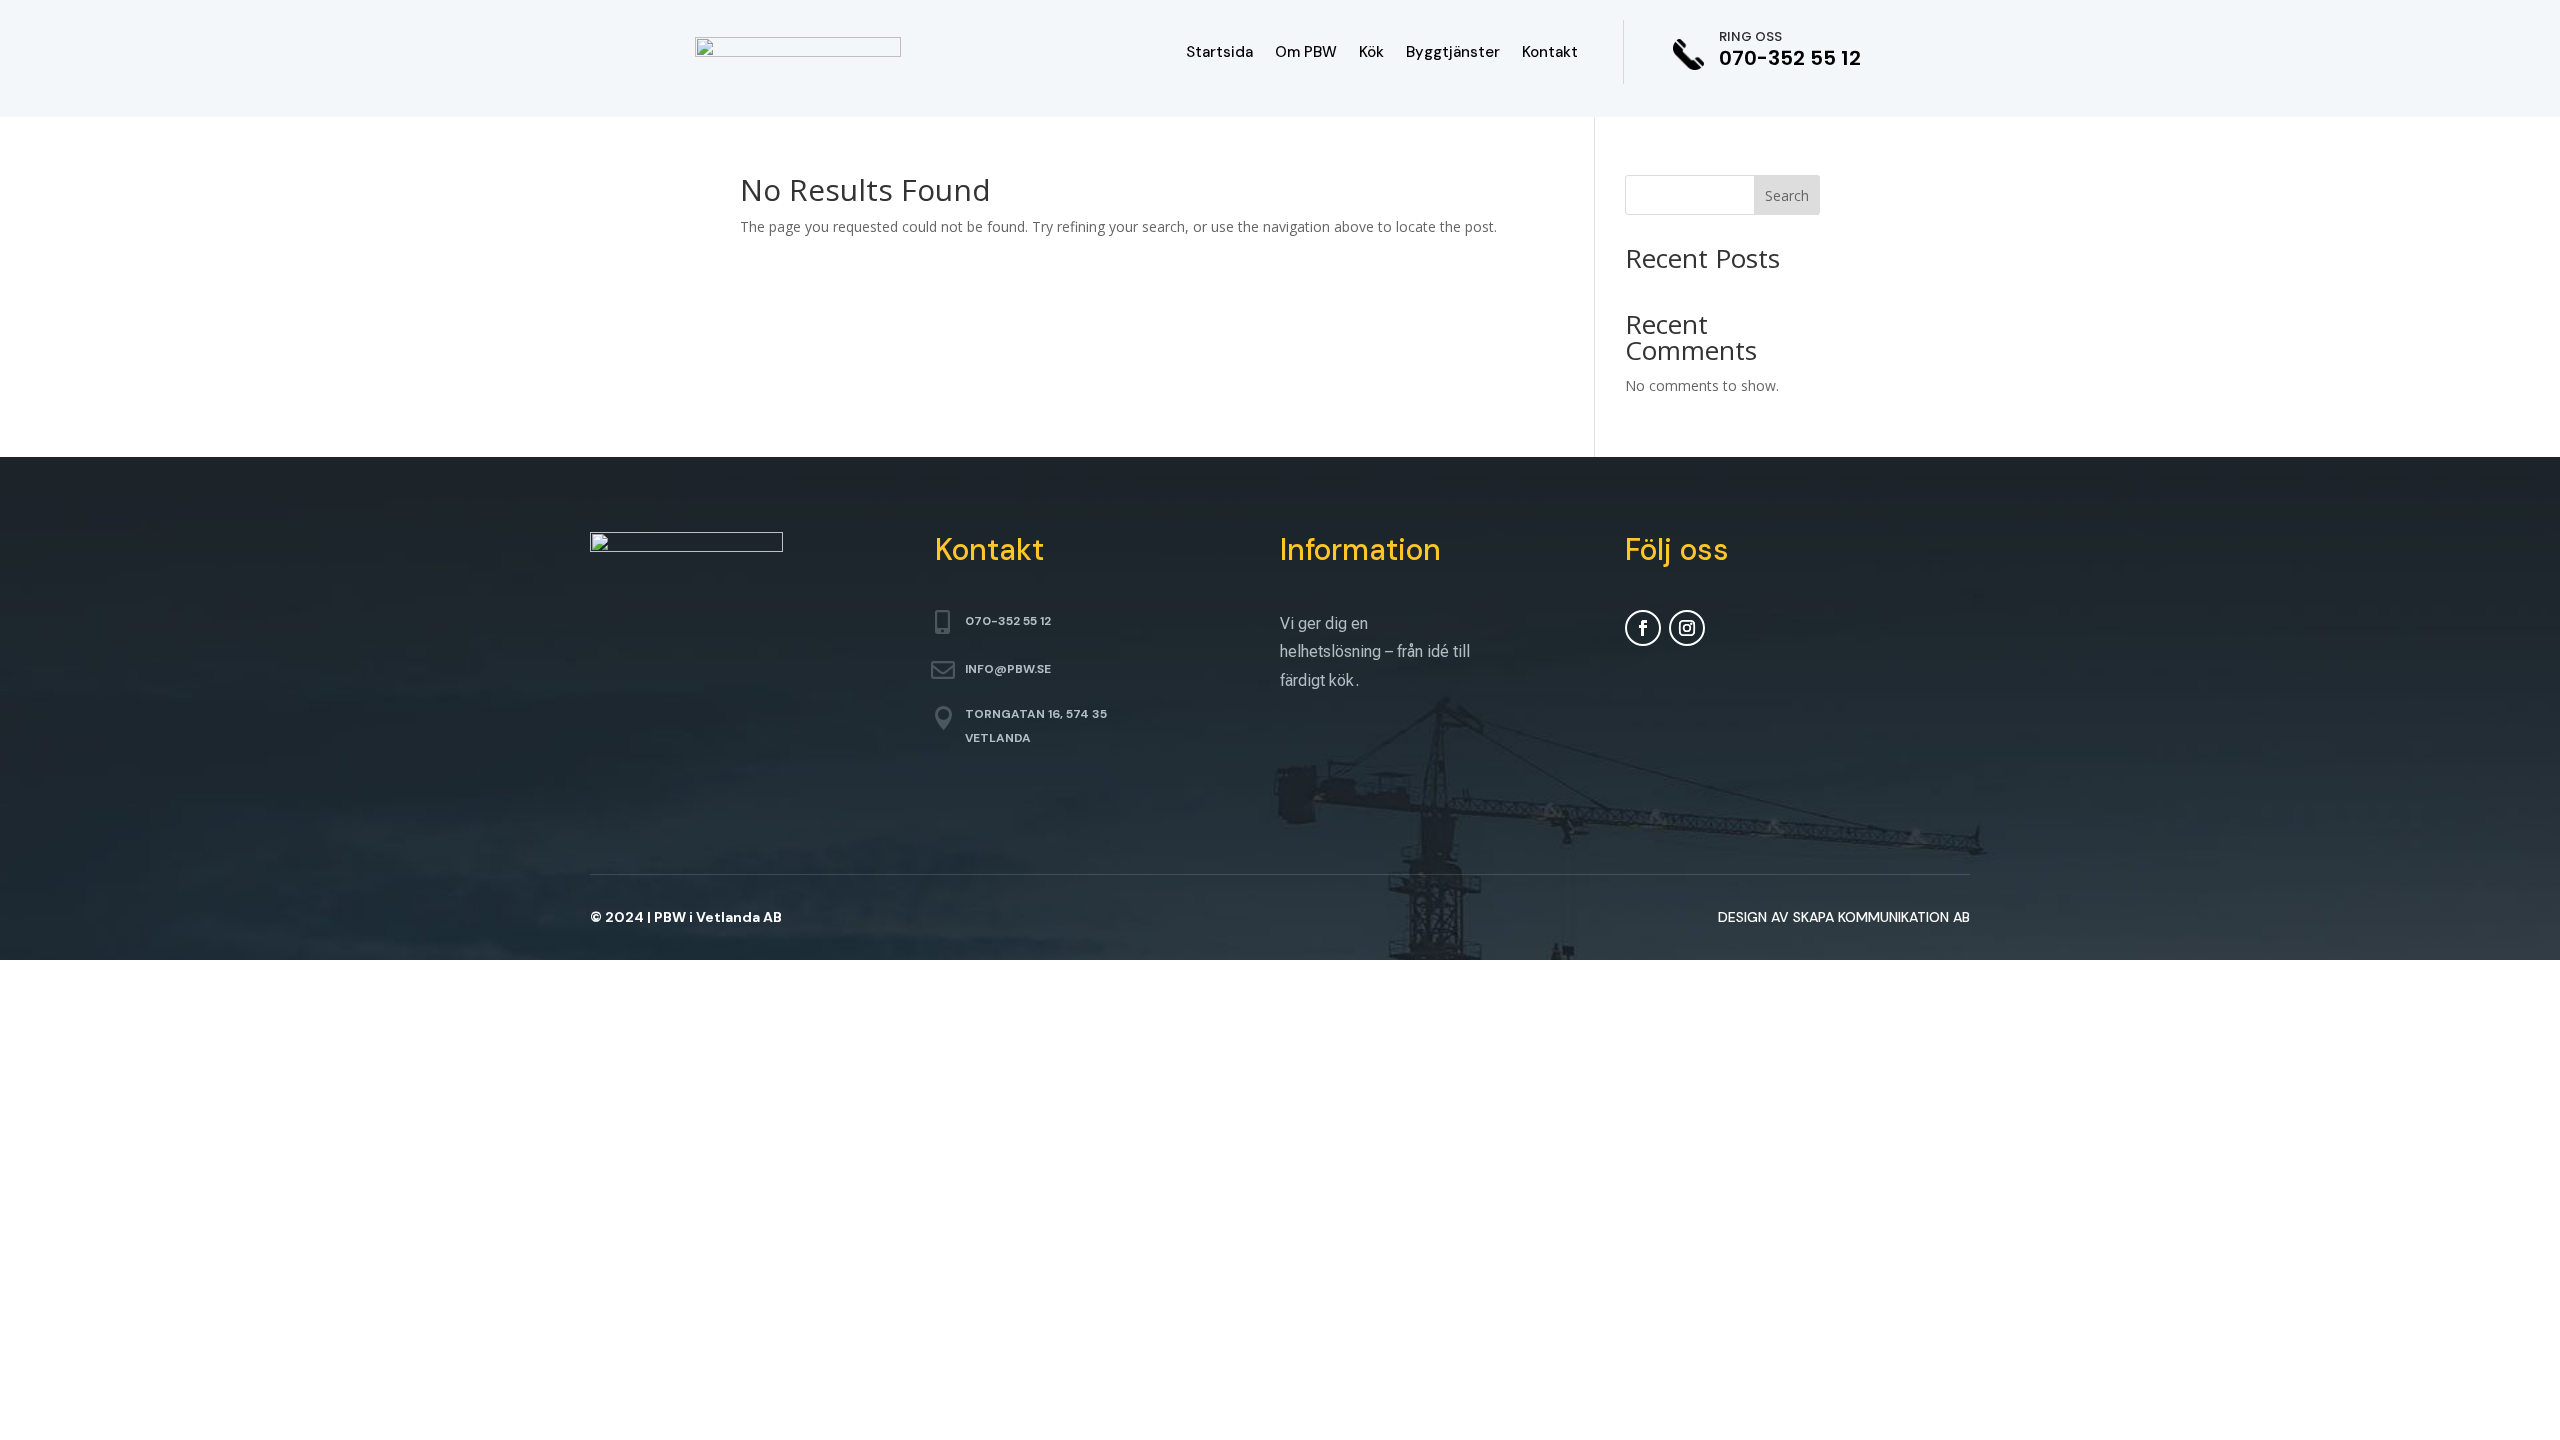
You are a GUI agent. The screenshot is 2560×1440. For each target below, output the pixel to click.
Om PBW (1306, 53)
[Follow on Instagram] (1687, 628)
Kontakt (1550, 53)
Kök (1371, 53)
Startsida (1219, 53)
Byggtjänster (1453, 53)
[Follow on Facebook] (1643, 628)
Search (1787, 195)
